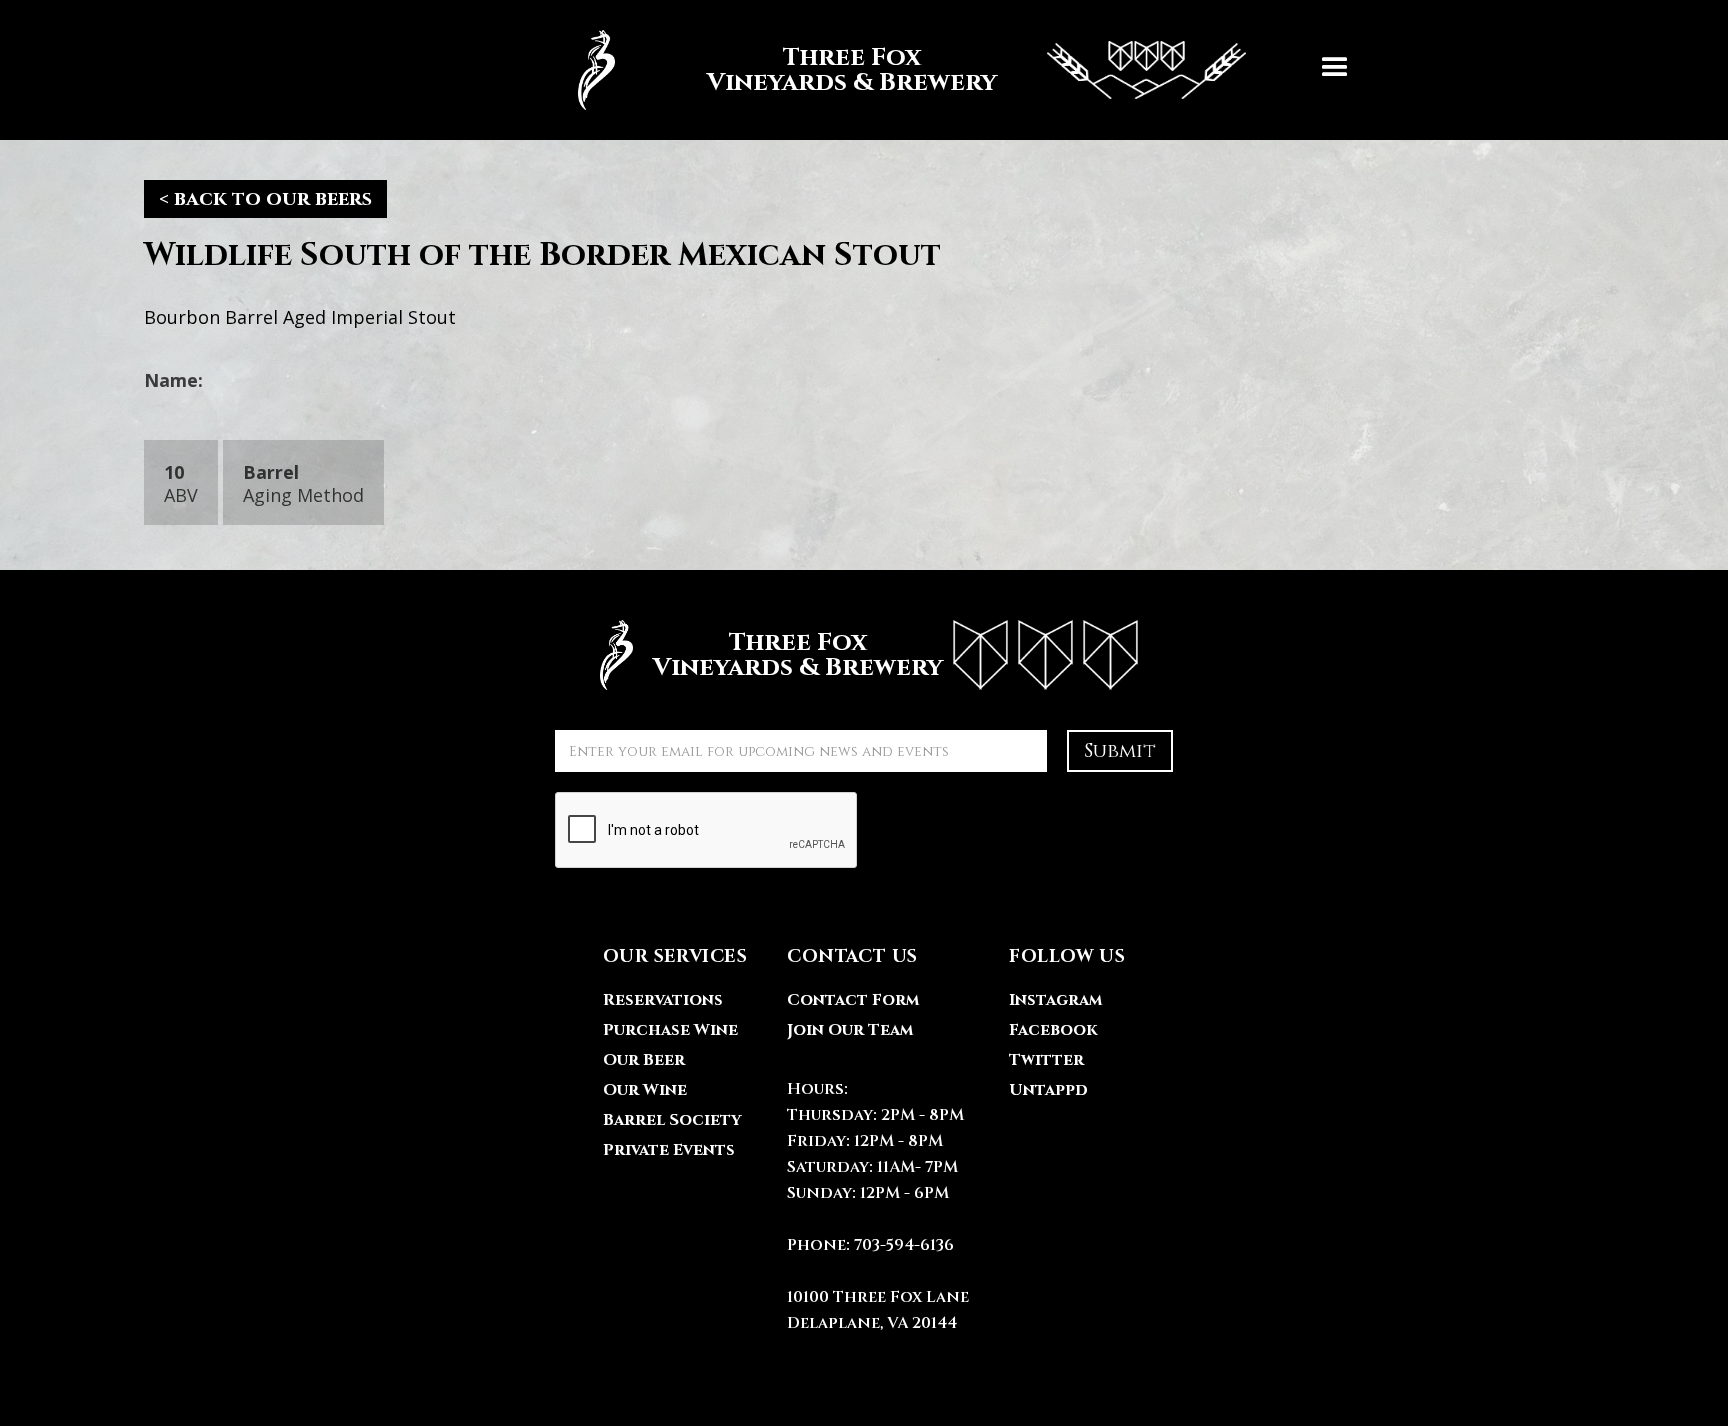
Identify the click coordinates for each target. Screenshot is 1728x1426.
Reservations (663, 1000)
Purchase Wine (670, 1030)
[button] (1335, 70)
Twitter (1046, 1060)
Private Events (669, 1150)
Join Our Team (850, 1030)
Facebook (1053, 1030)
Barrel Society (672, 1120)
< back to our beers (265, 198)
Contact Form (853, 1000)
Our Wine (645, 1090)
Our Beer (644, 1060)
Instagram (1055, 1000)
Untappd (1048, 1090)
